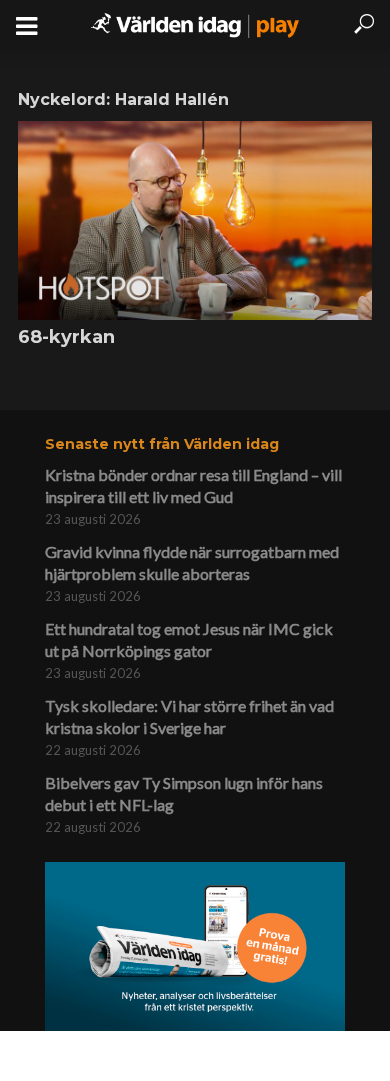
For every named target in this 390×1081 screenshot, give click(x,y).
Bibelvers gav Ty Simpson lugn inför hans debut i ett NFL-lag (184, 793)
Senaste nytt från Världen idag (162, 444)
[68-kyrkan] (195, 220)
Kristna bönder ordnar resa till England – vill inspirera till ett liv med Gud (193, 485)
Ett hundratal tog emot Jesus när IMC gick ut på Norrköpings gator (189, 639)
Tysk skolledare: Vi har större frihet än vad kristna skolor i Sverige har (189, 716)
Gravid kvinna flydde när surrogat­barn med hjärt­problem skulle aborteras (192, 562)
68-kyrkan (66, 337)
